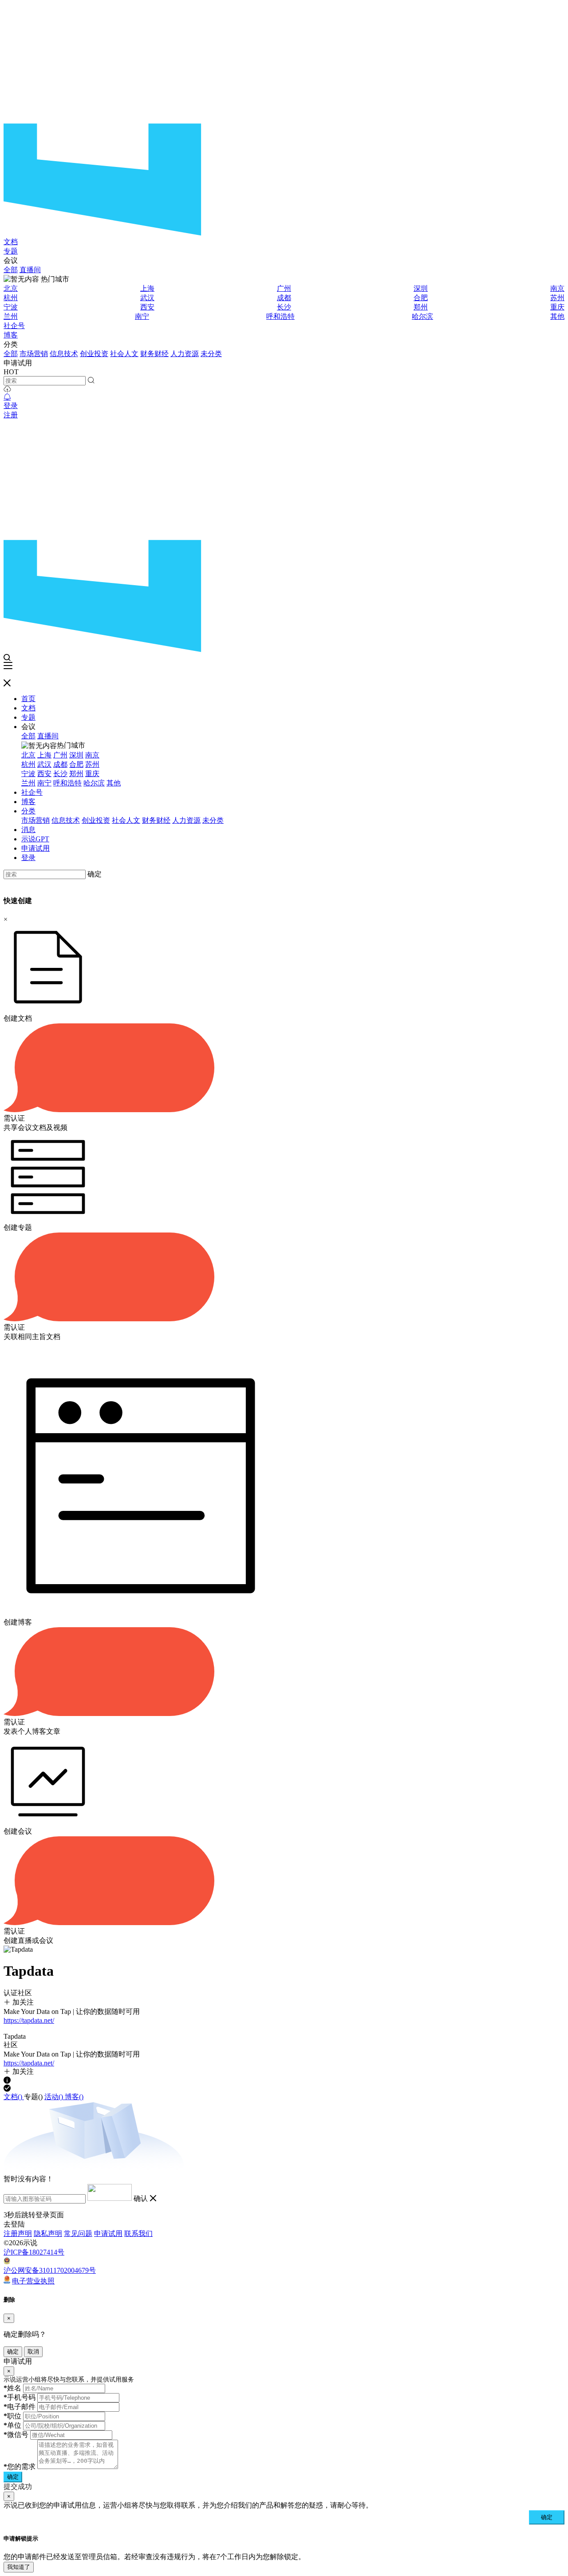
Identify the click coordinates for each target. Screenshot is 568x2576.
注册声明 (18, 2233)
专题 (11, 251)
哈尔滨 (422, 316)
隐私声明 (48, 2233)
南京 (557, 288)
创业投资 (94, 354)
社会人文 (124, 354)
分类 (28, 811)
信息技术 (64, 354)
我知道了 (19, 2567)
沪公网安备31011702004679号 (50, 2270)
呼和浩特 (280, 316)
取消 (33, 2352)
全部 (11, 270)
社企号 (14, 326)
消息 (28, 830)
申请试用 (35, 848)
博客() (74, 2097)
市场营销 (34, 354)
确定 (95, 874)
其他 (557, 316)
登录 (11, 406)
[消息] (7, 397)
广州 (284, 288)
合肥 (421, 298)
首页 (28, 699)
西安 (147, 307)
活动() (55, 2097)
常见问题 (78, 2233)
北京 (11, 288)
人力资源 (185, 354)
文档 (11, 242)
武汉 (147, 298)
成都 (284, 298)
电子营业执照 (33, 2281)
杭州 (11, 298)
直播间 (30, 270)
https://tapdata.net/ (29, 2020)
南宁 (142, 316)
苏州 (557, 298)
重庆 (557, 307)
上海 (147, 288)
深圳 (421, 288)
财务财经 (154, 354)
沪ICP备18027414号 (34, 2252)
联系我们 (138, 2233)
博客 (11, 335)
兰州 (11, 316)
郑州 (421, 307)
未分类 (211, 354)
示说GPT (35, 839)
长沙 (284, 307)
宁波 (11, 307)
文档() (14, 2097)
